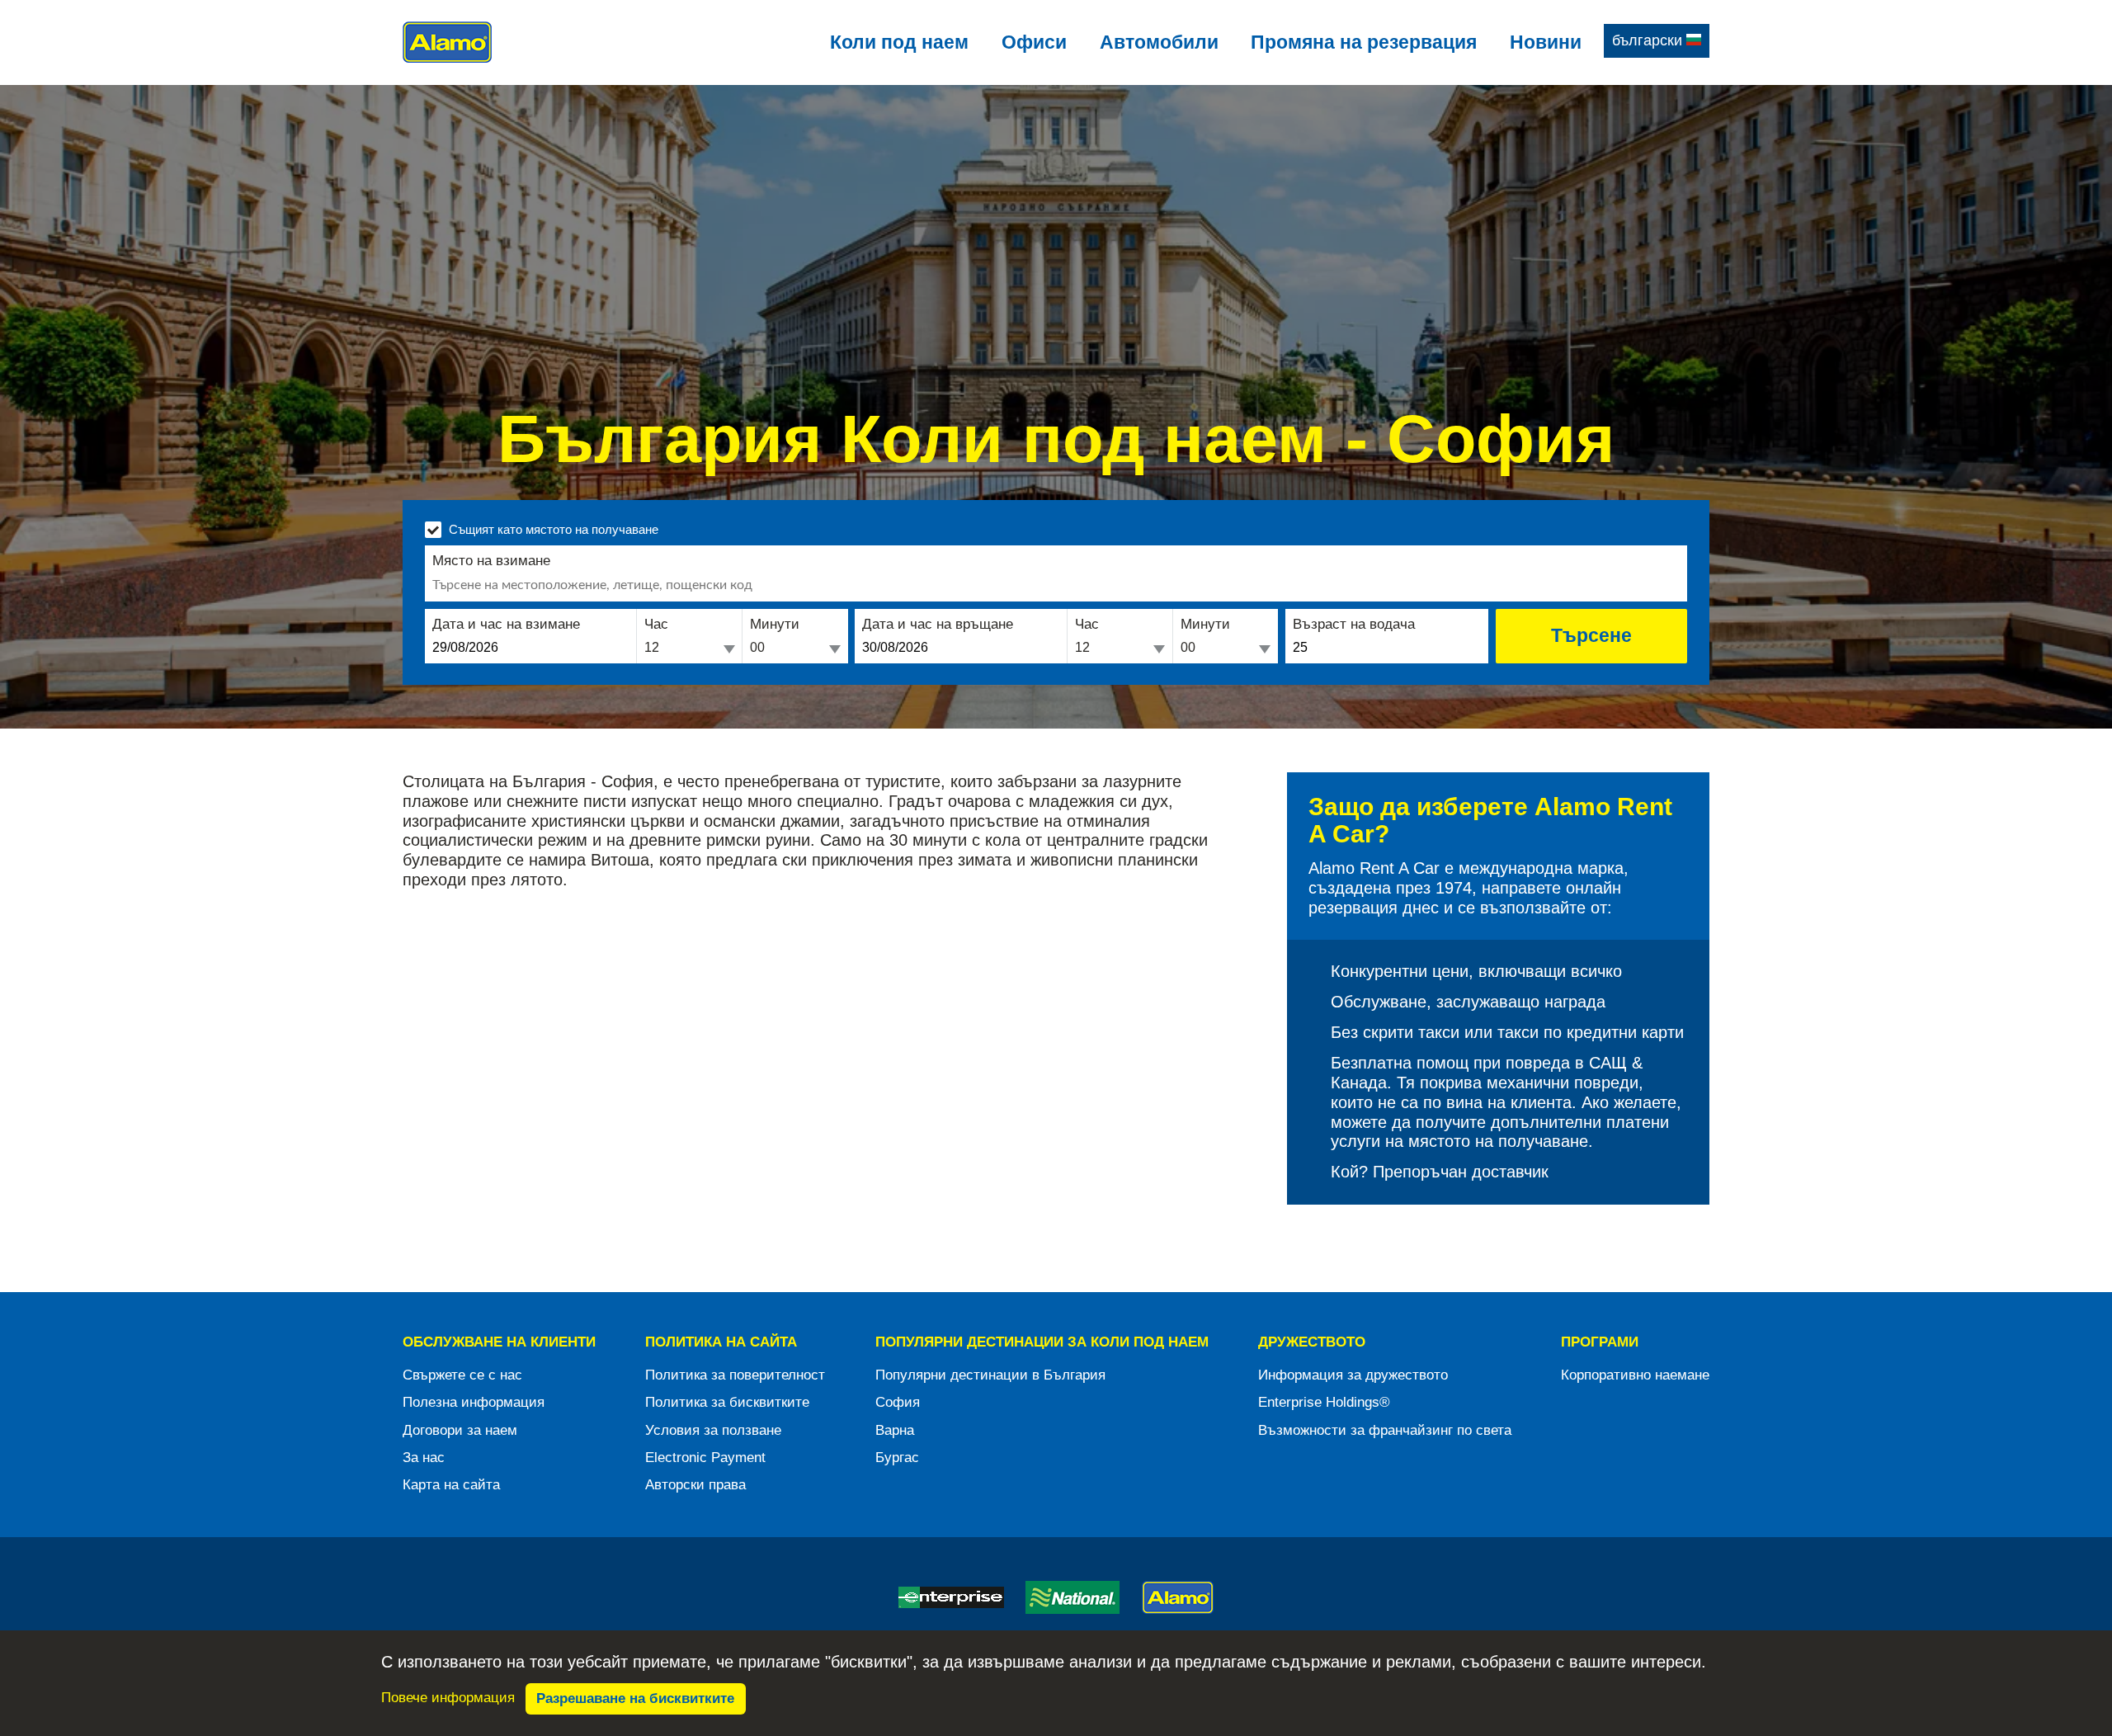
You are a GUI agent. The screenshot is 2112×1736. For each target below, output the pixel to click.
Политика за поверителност (735, 1375)
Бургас (897, 1458)
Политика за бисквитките (727, 1402)
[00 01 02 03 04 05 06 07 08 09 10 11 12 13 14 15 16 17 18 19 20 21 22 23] (689, 649)
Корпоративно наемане (1635, 1375)
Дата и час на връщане (938, 624)
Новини (1546, 42)
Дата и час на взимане (506, 624)
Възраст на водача (1354, 624)
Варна (895, 1430)
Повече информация (448, 1698)
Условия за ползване (713, 1430)
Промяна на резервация (1364, 42)
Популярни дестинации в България (990, 1375)
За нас (424, 1458)
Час (656, 624)
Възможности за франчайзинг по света (1385, 1430)
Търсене (1591, 635)
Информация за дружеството (1353, 1375)
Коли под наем (899, 42)
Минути (775, 624)
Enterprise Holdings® (1324, 1402)
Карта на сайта (451, 1485)
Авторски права (695, 1485)
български (1649, 40)
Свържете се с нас (462, 1375)
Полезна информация (474, 1402)
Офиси (1034, 42)
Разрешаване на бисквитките (635, 1698)
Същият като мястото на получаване (554, 529)
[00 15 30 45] (795, 649)
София (898, 1402)
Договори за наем (460, 1430)
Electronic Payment (705, 1458)
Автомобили (1159, 42)
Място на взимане (491, 561)
